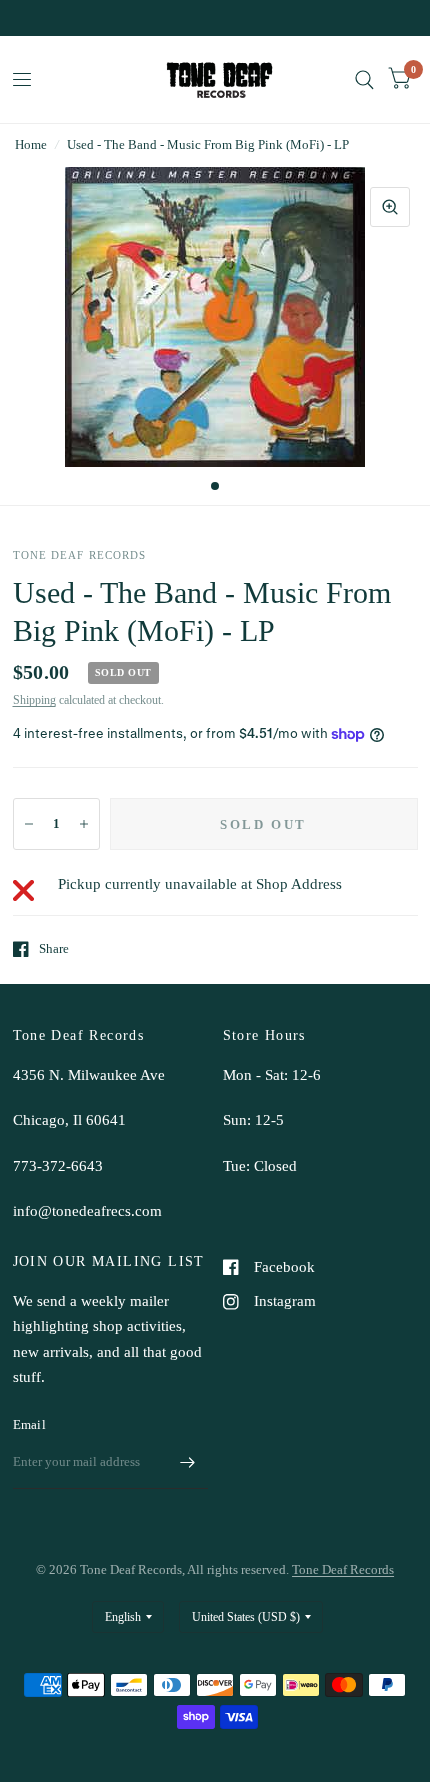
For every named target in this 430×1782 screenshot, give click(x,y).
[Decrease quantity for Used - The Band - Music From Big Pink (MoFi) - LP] (29, 824)
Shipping (34, 700)
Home (31, 144)
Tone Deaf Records (343, 1569)
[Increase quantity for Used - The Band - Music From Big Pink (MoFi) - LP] (84, 824)
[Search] (364, 79)
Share (54, 948)
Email (29, 1424)
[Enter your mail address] (188, 1463)
